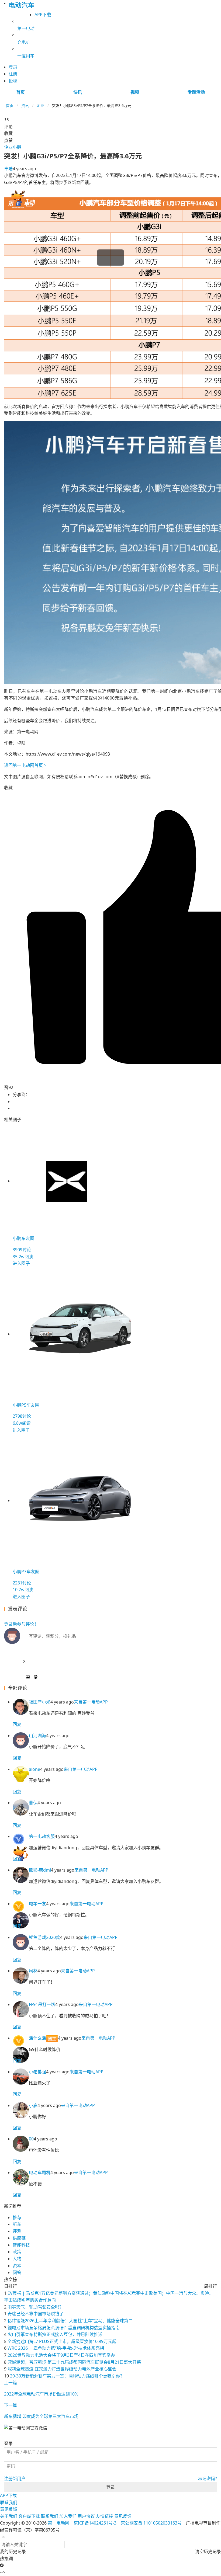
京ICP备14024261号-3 (95, 2523)
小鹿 (33, 2105)
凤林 (33, 1971)
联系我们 (9, 2502)
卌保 (33, 1803)
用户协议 (86, 2516)
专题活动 (196, 92)
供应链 (19, 2238)
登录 (110, 2487)
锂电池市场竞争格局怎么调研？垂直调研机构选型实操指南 (64, 2328)
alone (34, 1769)
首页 (20, 92)
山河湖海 (37, 1736)
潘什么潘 (37, 2038)
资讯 (25, 105)
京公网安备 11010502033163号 (151, 2523)
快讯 (78, 92)
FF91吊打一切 (42, 2004)
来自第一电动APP (91, 1702)
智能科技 (21, 2245)
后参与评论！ (21, 1624)
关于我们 (9, 2516)
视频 (135, 92)
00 (31, 2139)
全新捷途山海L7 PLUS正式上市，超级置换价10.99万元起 (62, 2341)
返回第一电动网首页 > (25, 765)
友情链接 (105, 2516)
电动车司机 (40, 2172)
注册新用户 (15, 2478)
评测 (17, 2231)
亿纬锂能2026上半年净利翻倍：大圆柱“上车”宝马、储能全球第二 (70, 2321)
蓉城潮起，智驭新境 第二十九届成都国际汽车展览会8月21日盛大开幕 (74, 2362)
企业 (40, 105)
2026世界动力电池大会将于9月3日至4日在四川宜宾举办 (61, 2355)
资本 (17, 2266)
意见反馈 (9, 2509)
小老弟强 (37, 2072)
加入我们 (68, 2516)
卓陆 (8, 169)
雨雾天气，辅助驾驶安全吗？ (36, 2307)
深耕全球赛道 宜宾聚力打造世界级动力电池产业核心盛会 (62, 2369)
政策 (17, 2252)
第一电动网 (58, 2523)
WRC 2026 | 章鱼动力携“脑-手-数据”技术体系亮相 (56, 2348)
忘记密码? (207, 2478)
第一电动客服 (42, 1836)
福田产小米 (40, 1702)
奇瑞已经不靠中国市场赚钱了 (36, 2314)
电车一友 (37, 1904)
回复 (17, 1724)
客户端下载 (29, 2516)
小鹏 (17, 147)
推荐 (17, 2217)
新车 (17, 2224)
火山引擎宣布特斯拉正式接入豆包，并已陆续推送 (55, 2334)
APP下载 (43, 15)
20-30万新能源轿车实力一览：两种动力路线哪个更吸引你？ (67, 2376)
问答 (17, 2272)
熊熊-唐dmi (40, 1870)
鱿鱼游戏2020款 (44, 1937)
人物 (17, 2259)
